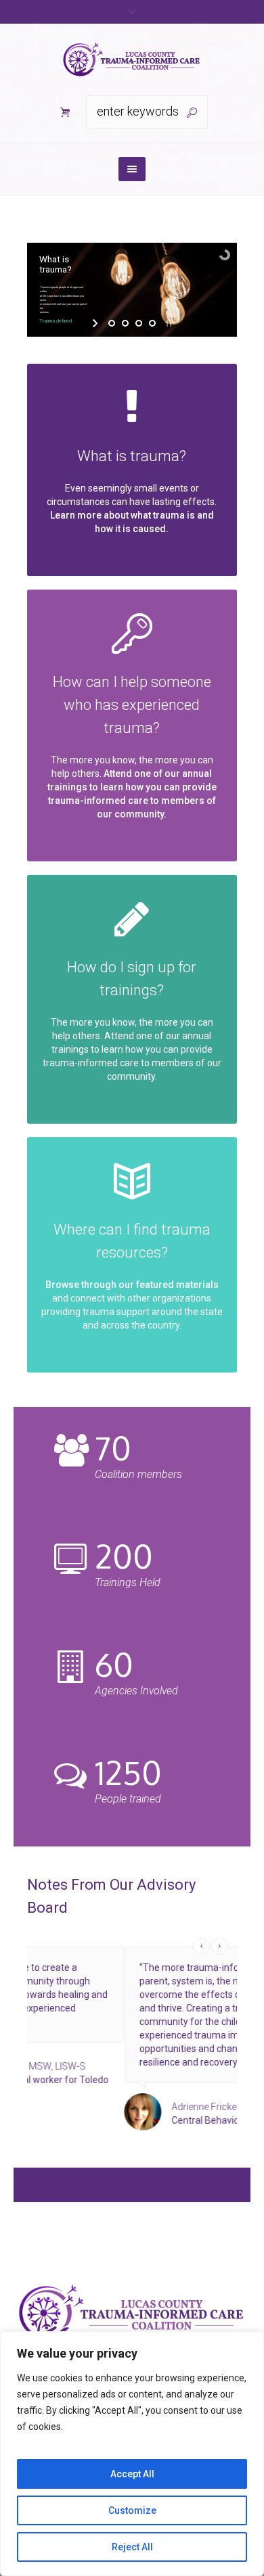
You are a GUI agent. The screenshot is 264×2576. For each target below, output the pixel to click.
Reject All (132, 2547)
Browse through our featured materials (132, 1285)
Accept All (132, 2474)
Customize (132, 2510)
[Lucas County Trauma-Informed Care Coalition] (132, 59)
